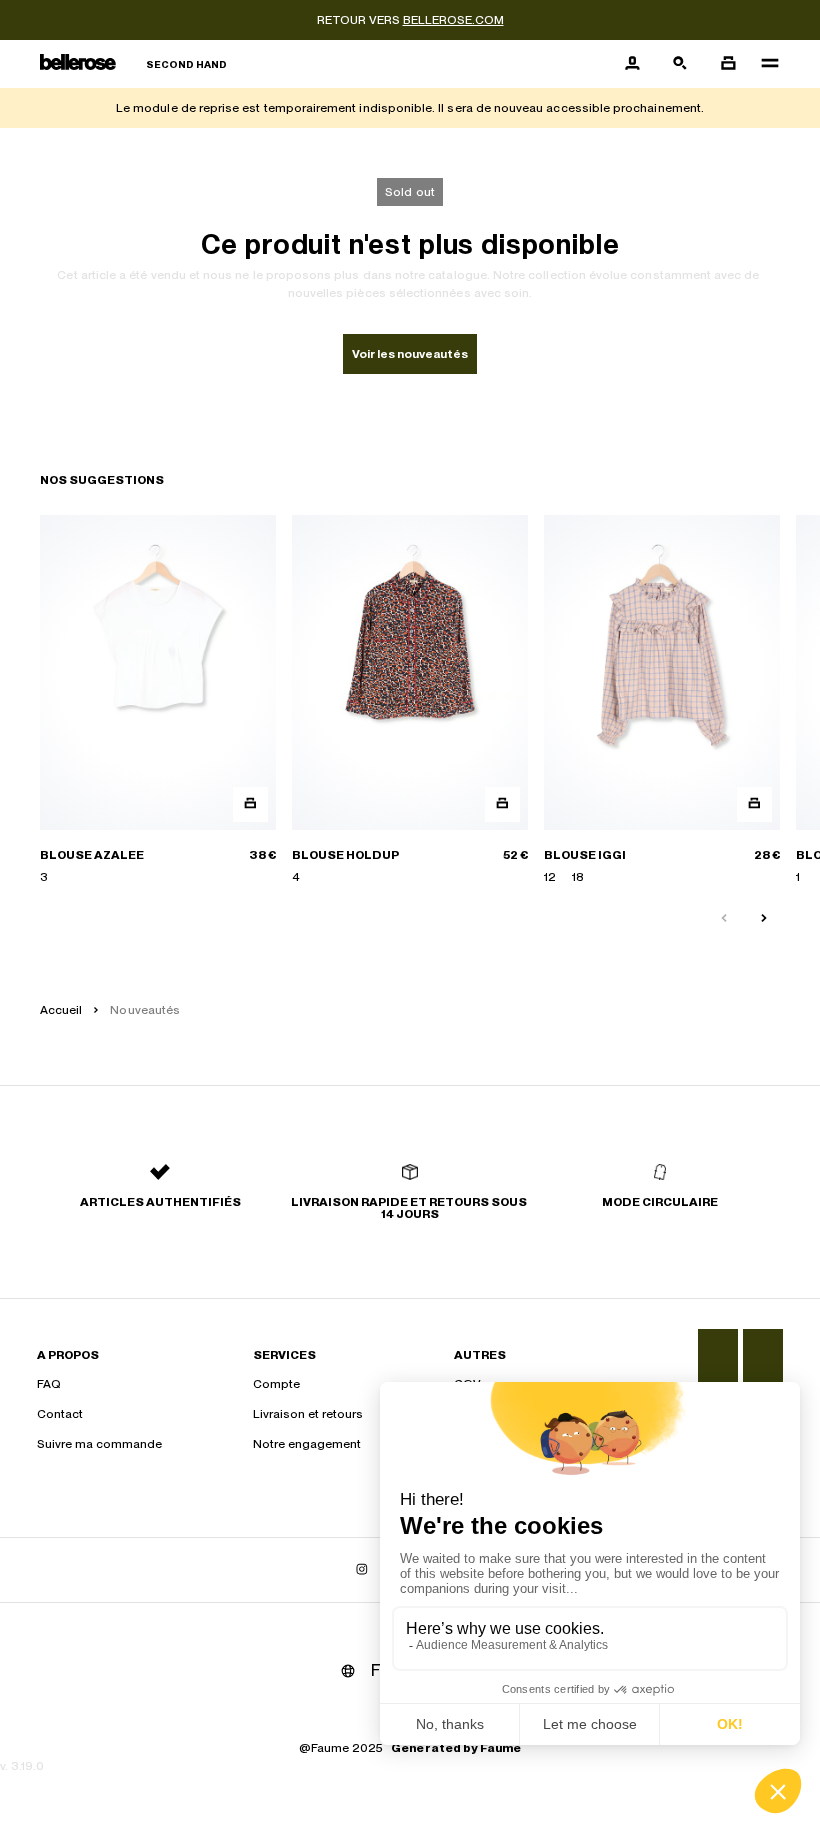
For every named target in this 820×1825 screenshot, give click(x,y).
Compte (276, 1384)
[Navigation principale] (764, 64)
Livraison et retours (308, 1414)
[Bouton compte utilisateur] (632, 64)
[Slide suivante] (764, 919)
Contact (60, 1414)
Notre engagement (307, 1444)
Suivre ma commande (99, 1444)
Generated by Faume (456, 1748)
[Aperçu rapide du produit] (250, 804)
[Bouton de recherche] (680, 64)
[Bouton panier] (728, 64)
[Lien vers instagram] (362, 1570)
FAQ (49, 1384)
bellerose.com (453, 20)
